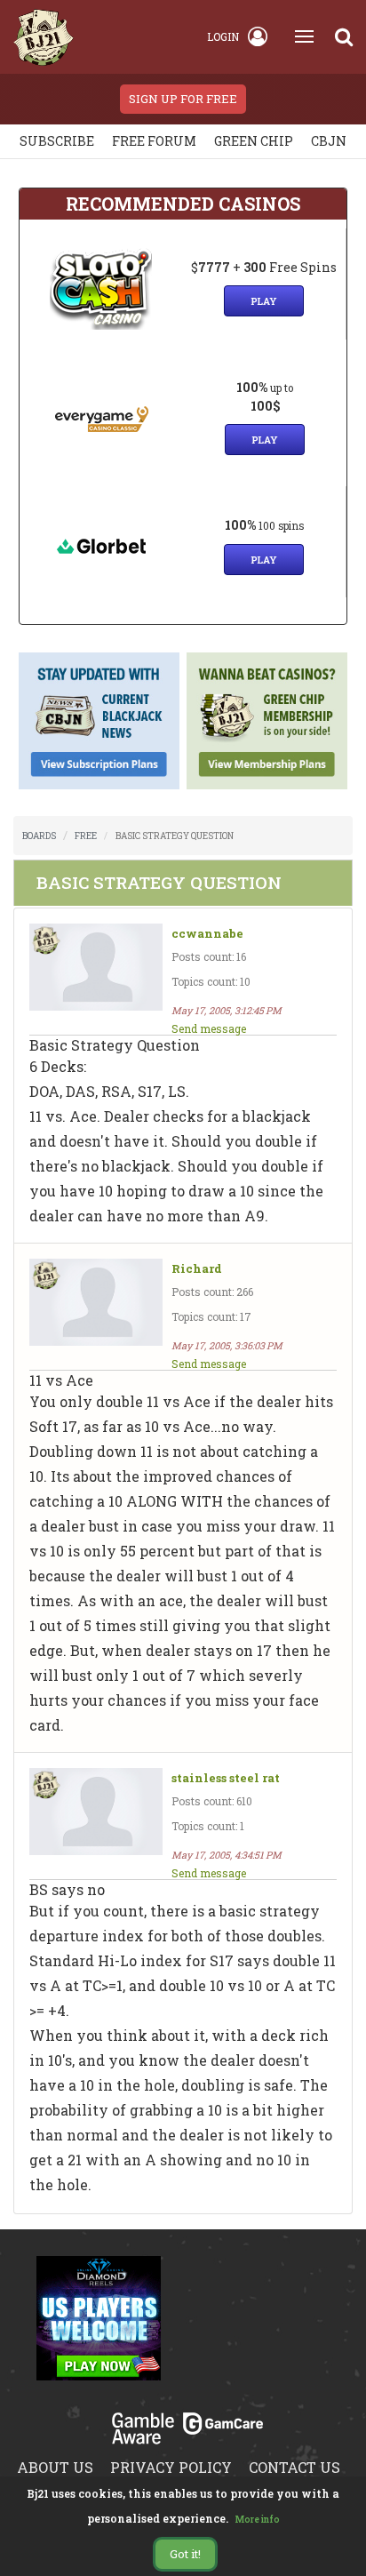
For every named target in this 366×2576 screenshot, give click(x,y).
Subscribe (57, 141)
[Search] (344, 36)
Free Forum (154, 141)
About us (55, 2467)
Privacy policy (171, 2467)
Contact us (294, 2467)
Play (264, 301)
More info (258, 2520)
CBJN (329, 141)
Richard (197, 1269)
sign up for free (183, 99)
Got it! (185, 2554)
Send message (209, 1028)
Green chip (254, 141)
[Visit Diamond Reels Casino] (99, 2329)
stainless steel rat (226, 1778)
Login (223, 36)
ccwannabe (207, 934)
